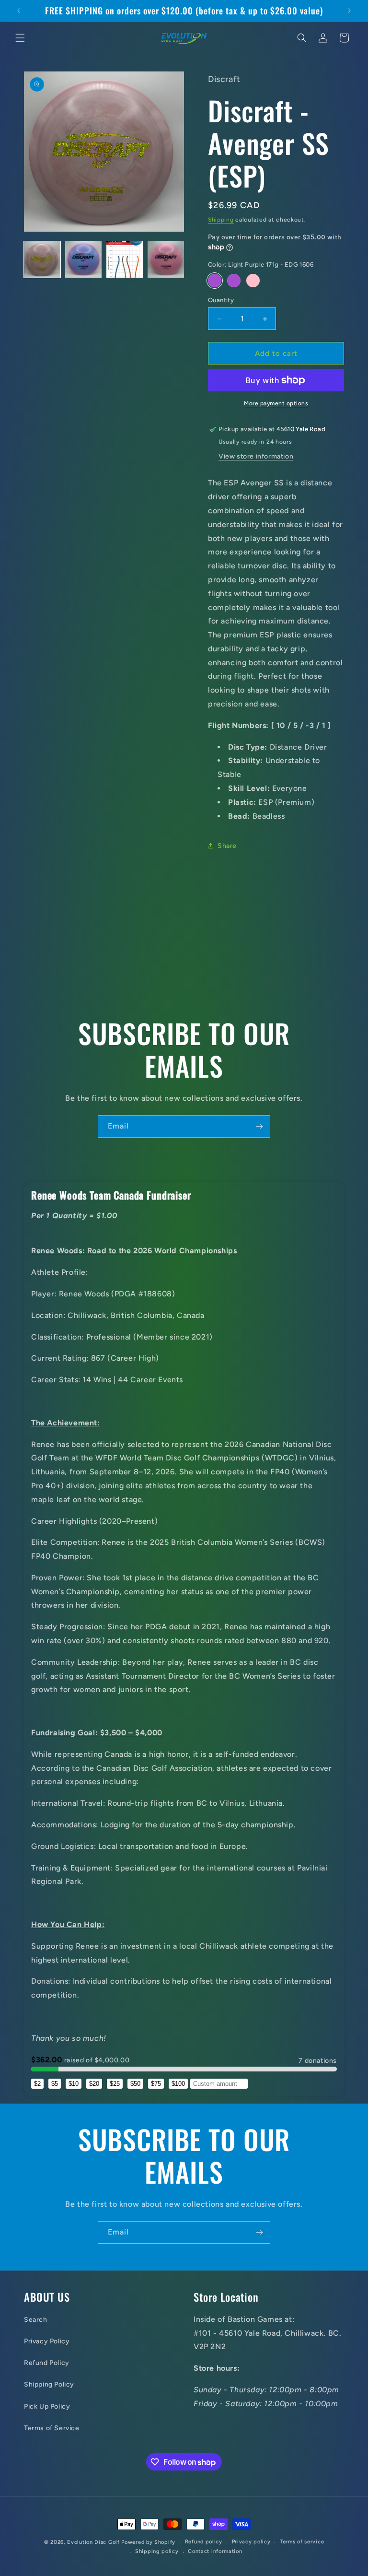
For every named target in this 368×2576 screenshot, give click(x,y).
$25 (115, 2084)
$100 (178, 2084)
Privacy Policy (47, 2341)
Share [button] (227, 846)
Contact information (215, 2551)
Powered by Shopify (148, 2542)
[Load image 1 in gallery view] (42, 259)
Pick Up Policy (47, 2406)
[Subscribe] (259, 1126)
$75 (156, 2084)
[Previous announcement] (19, 11)
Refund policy (204, 2542)
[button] (20, 38)
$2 (37, 2084)
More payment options (276, 403)
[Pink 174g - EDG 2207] (253, 281)
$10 (74, 2084)
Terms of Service (52, 2428)
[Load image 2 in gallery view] (83, 259)
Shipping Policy (49, 2384)
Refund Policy (47, 2363)
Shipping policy (157, 2551)
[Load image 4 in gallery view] (166, 259)
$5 (55, 2084)
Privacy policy (251, 2542)
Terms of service (302, 2542)
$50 (135, 2084)
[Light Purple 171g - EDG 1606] (215, 281)
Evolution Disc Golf (93, 2542)
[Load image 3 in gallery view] (125, 259)
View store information (256, 456)
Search (36, 2320)
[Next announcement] (349, 11)
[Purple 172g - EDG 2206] (234, 281)
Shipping (221, 220)
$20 (94, 2084)
